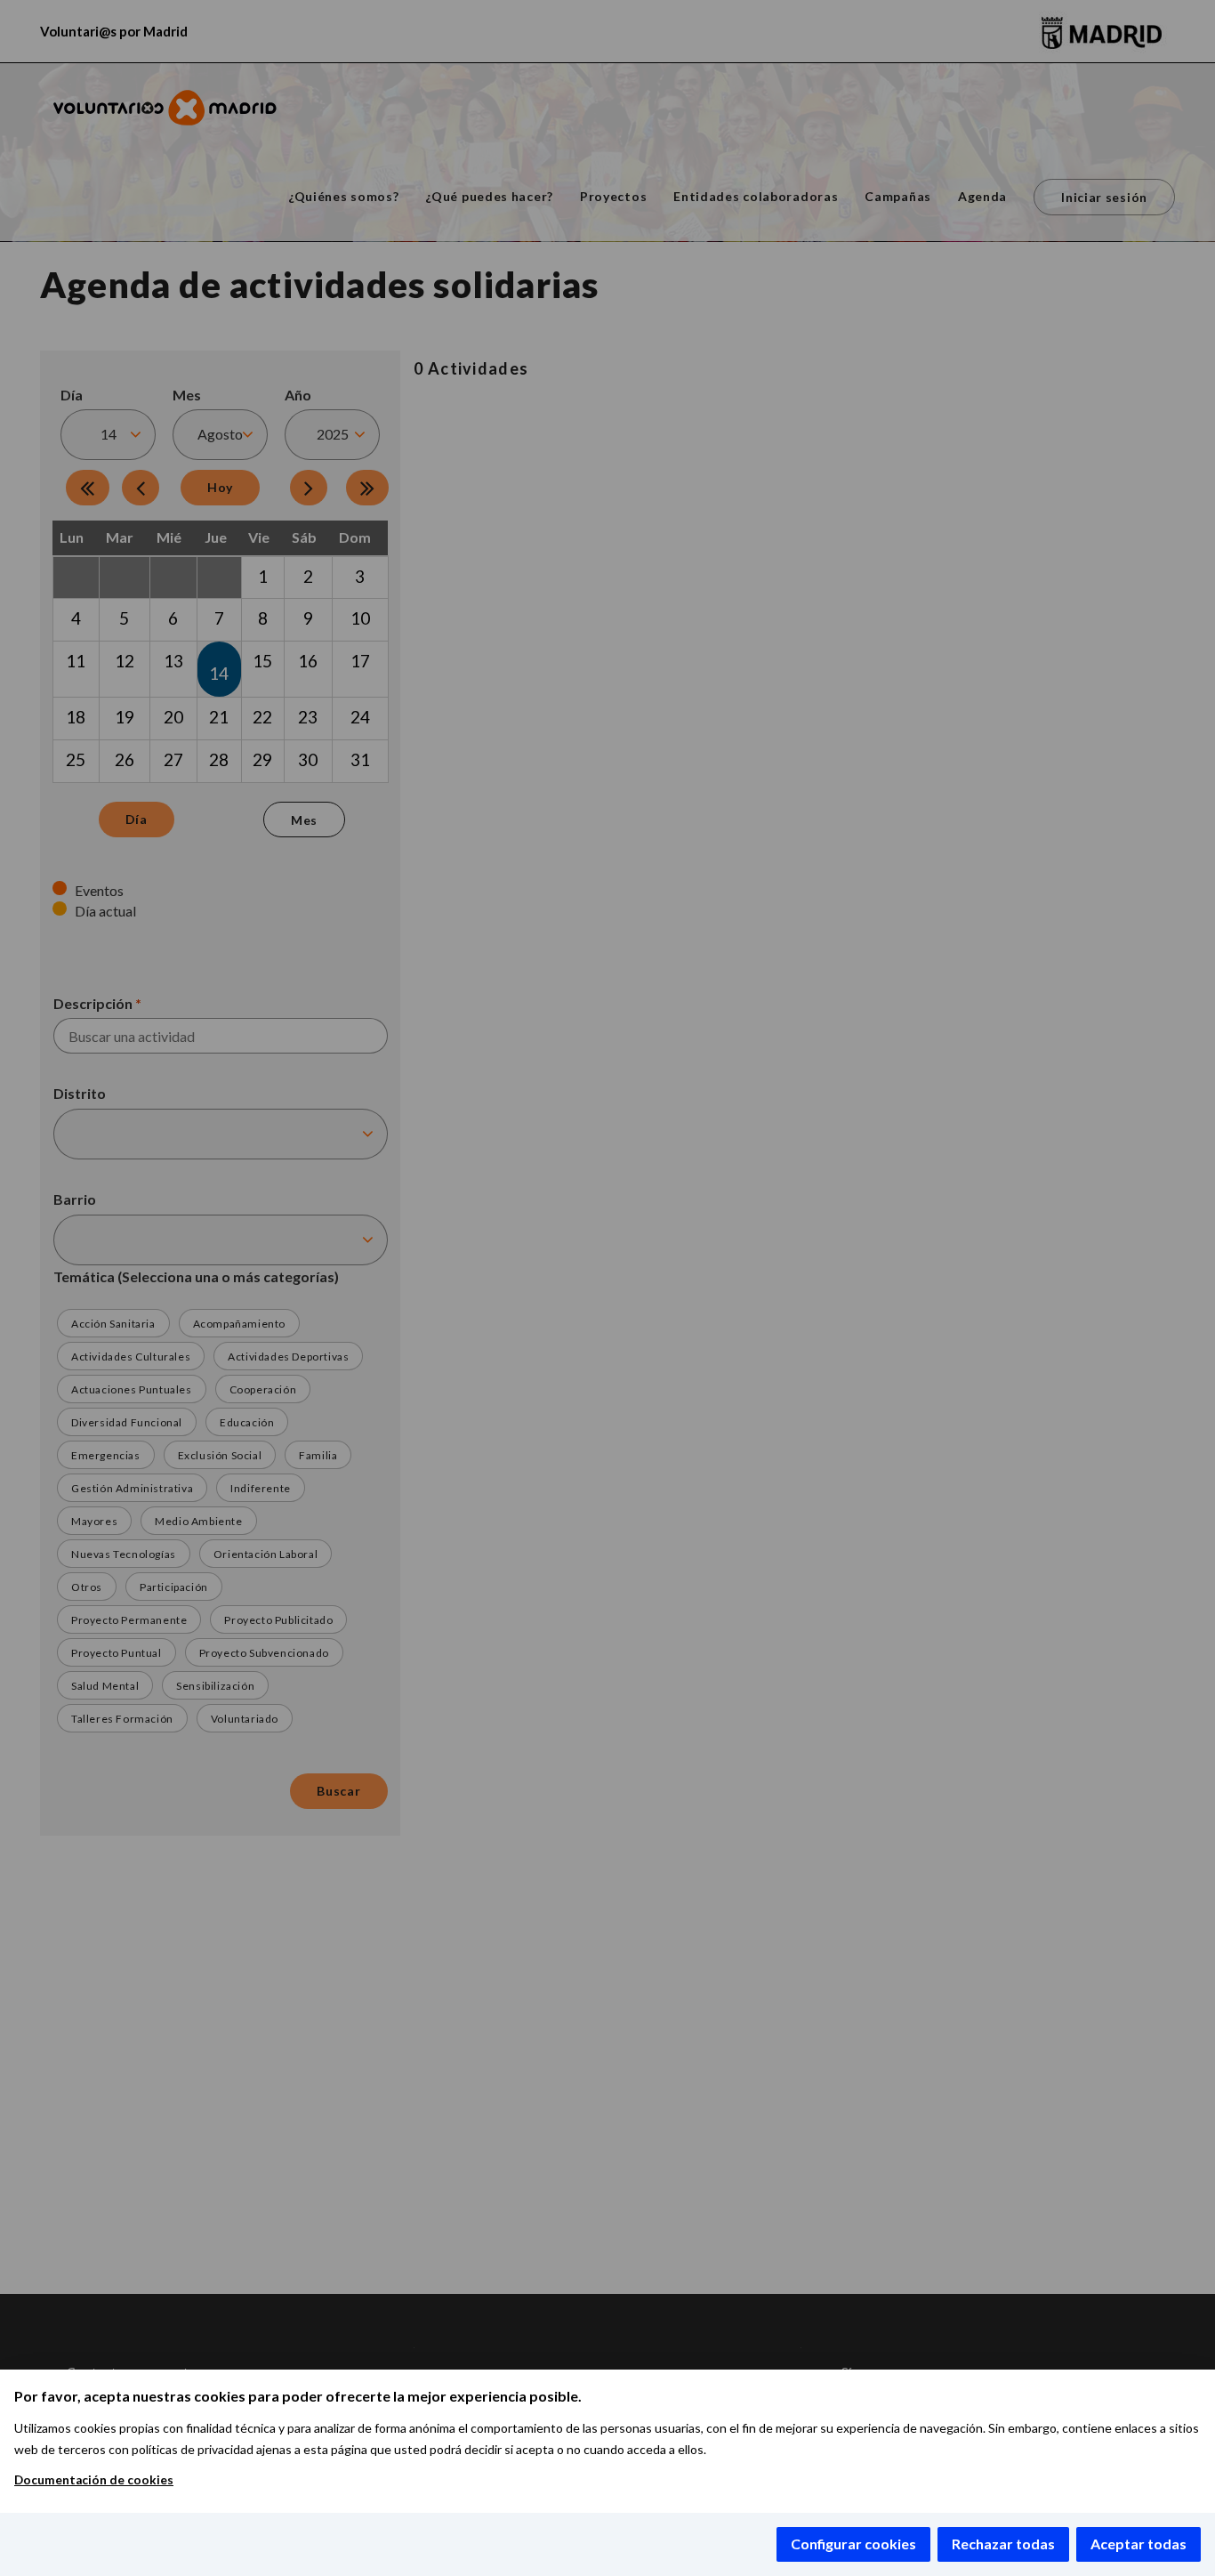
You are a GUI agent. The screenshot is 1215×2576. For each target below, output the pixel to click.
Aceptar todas (1139, 2544)
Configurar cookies (853, 2544)
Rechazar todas (1003, 2544)
